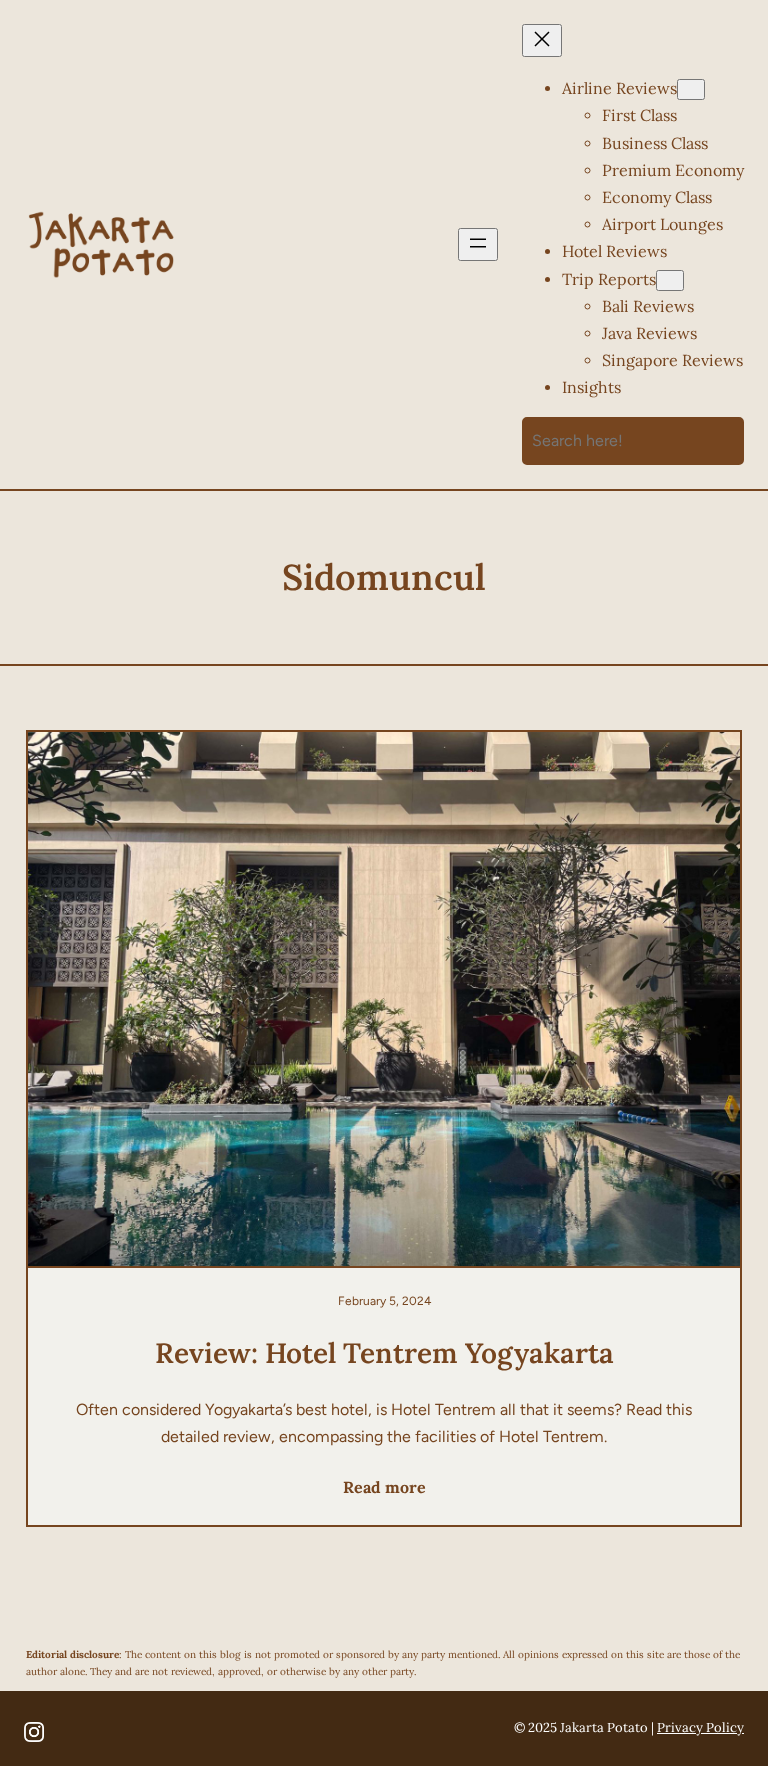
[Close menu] (542, 40)
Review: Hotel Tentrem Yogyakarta (384, 1353)
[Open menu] (478, 244)
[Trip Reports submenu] (670, 280)
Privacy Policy (700, 1727)
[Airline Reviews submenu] (691, 89)
